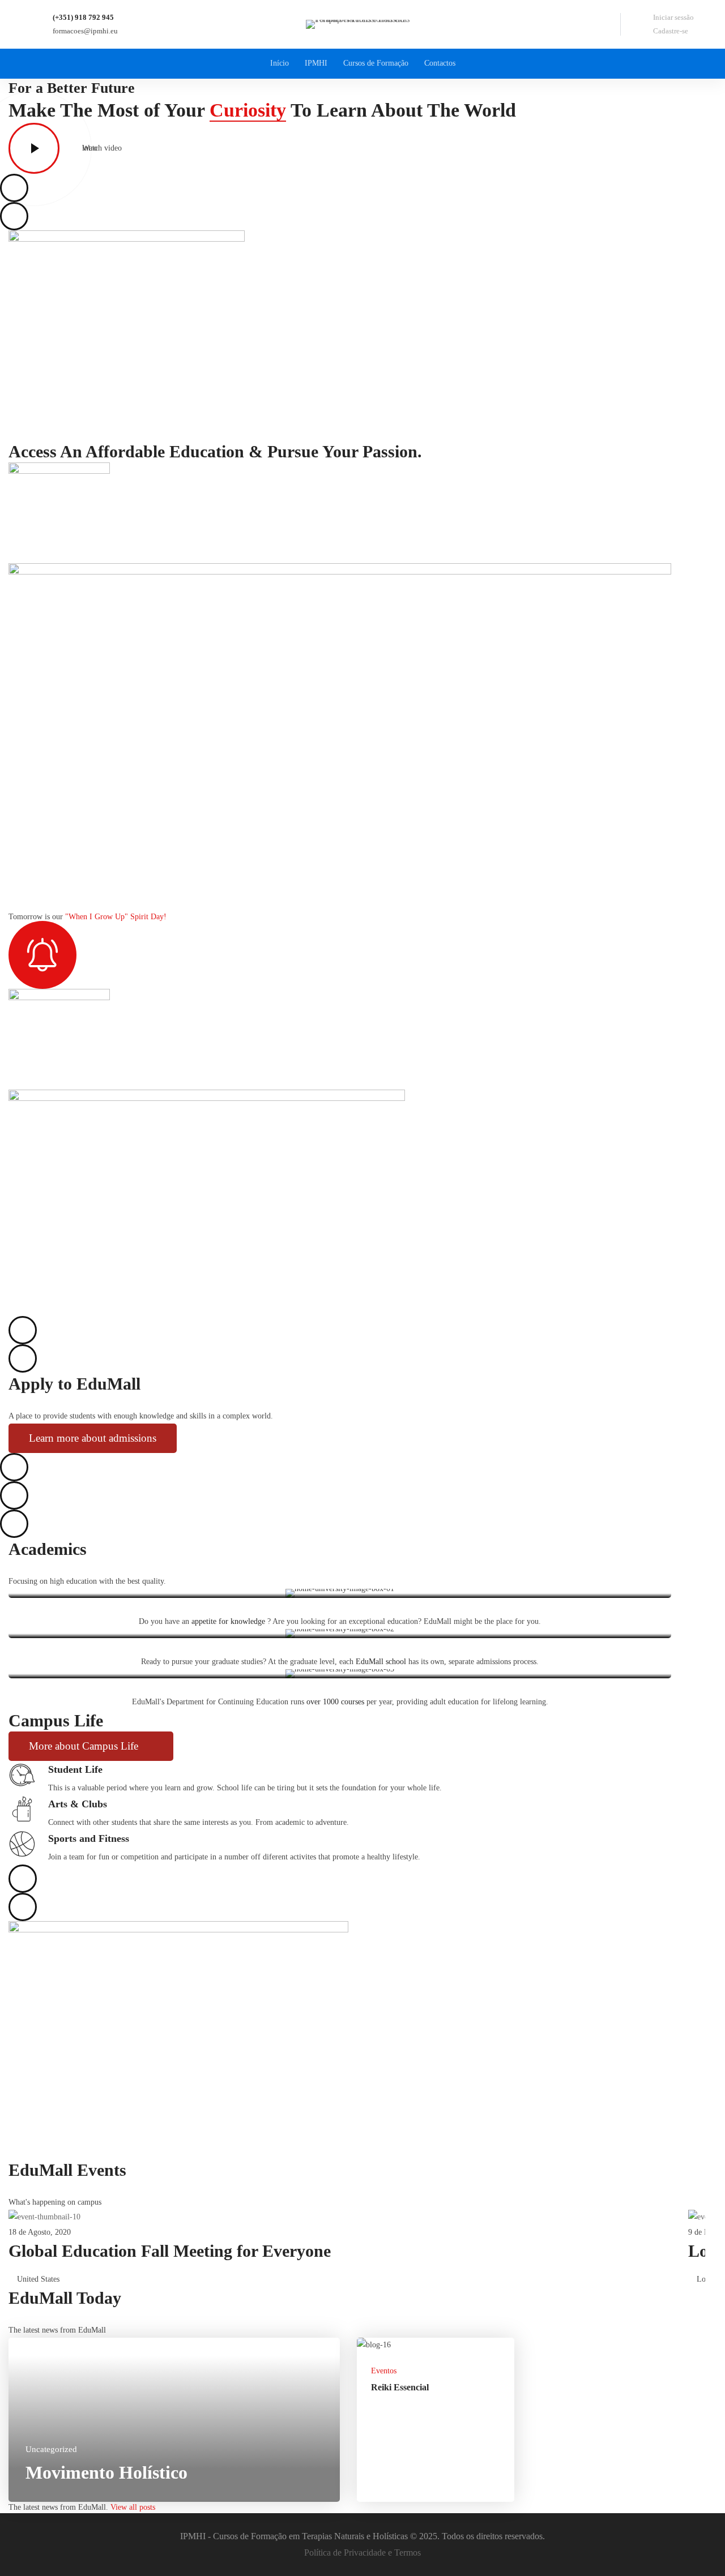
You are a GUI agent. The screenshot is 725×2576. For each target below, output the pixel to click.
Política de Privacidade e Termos (362, 2553)
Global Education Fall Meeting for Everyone (170, 2251)
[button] (93, 1438)
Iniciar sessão (673, 17)
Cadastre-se (671, 31)
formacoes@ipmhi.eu (85, 31)
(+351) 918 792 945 (83, 17)
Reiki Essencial (400, 2387)
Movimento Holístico (106, 2472)
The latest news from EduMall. (83, 2507)
